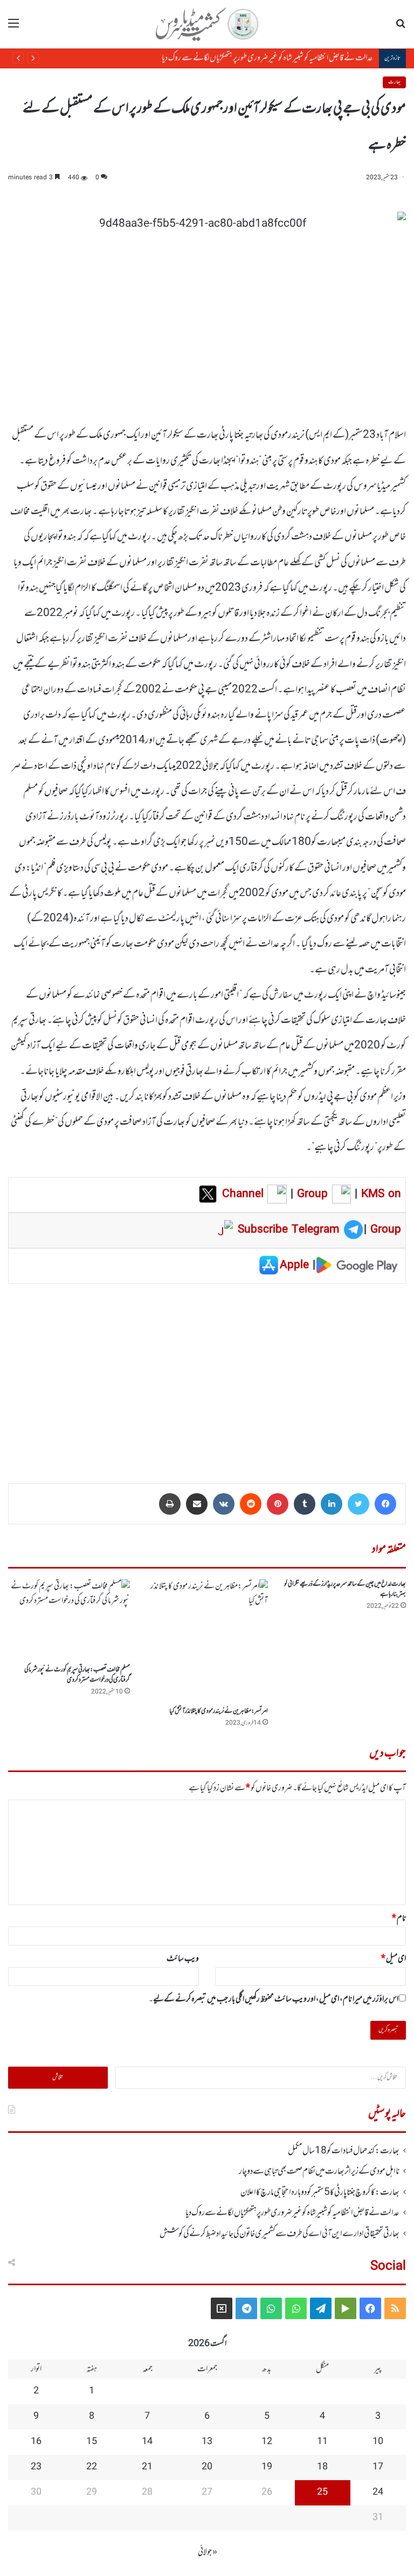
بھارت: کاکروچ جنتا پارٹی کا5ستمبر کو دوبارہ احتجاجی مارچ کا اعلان (320, 2193)
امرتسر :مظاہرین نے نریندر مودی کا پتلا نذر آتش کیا (219, 1711)
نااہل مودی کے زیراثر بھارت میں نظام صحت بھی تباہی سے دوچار (319, 2172)
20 (207, 2467)
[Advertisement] (207, 1376)
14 (147, 2442)
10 (378, 2442)
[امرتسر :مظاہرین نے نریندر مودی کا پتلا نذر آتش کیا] (207, 1640)
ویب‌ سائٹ (183, 1959)
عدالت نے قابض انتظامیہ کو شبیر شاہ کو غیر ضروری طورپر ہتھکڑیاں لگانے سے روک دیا (268, 58)
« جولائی (208, 2552)
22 (92, 2467)
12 (267, 2442)
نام (399, 1919)
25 (322, 2493)
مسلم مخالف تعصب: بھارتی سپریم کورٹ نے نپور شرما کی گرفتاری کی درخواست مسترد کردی (77, 1675)
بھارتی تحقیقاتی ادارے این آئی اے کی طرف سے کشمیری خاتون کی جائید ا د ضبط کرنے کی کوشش (280, 2234)
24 (378, 2493)
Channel (245, 1194)
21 (147, 2467)
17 (378, 2467)
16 (36, 2442)
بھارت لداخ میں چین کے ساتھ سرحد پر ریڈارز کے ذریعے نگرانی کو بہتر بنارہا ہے (345, 1589)
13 (207, 2442)
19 (267, 2467)
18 (322, 2467)
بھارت (394, 82)
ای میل (394, 1959)
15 (92, 2442)
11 (322, 2442)
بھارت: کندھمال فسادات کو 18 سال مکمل (344, 2151)
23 (36, 2467)
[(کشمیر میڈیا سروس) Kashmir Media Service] (207, 24)
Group (310, 1194)
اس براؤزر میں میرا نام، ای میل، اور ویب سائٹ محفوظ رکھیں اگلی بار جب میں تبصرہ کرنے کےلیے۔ (274, 1999)
